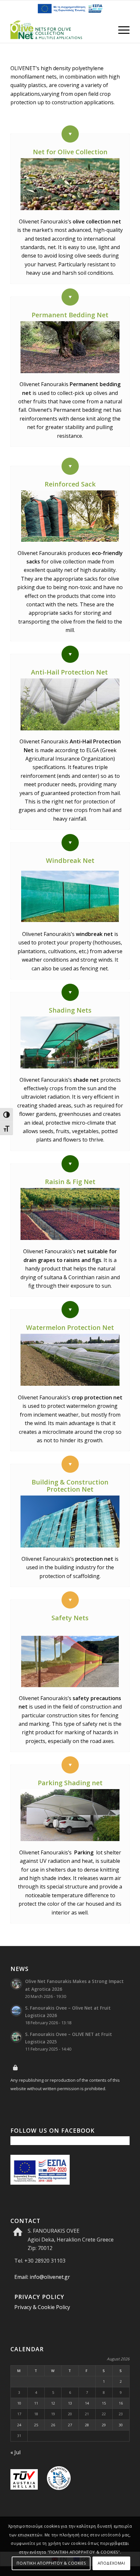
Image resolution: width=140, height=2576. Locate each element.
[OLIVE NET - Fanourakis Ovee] (58, 30)
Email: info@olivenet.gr (42, 2277)
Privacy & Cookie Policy (42, 2307)
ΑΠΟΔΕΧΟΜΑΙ (112, 2563)
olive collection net (97, 221)
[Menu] (121, 30)
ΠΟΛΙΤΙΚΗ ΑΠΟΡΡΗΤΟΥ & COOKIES (51, 2563)
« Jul (15, 2452)
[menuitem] (121, 30)
